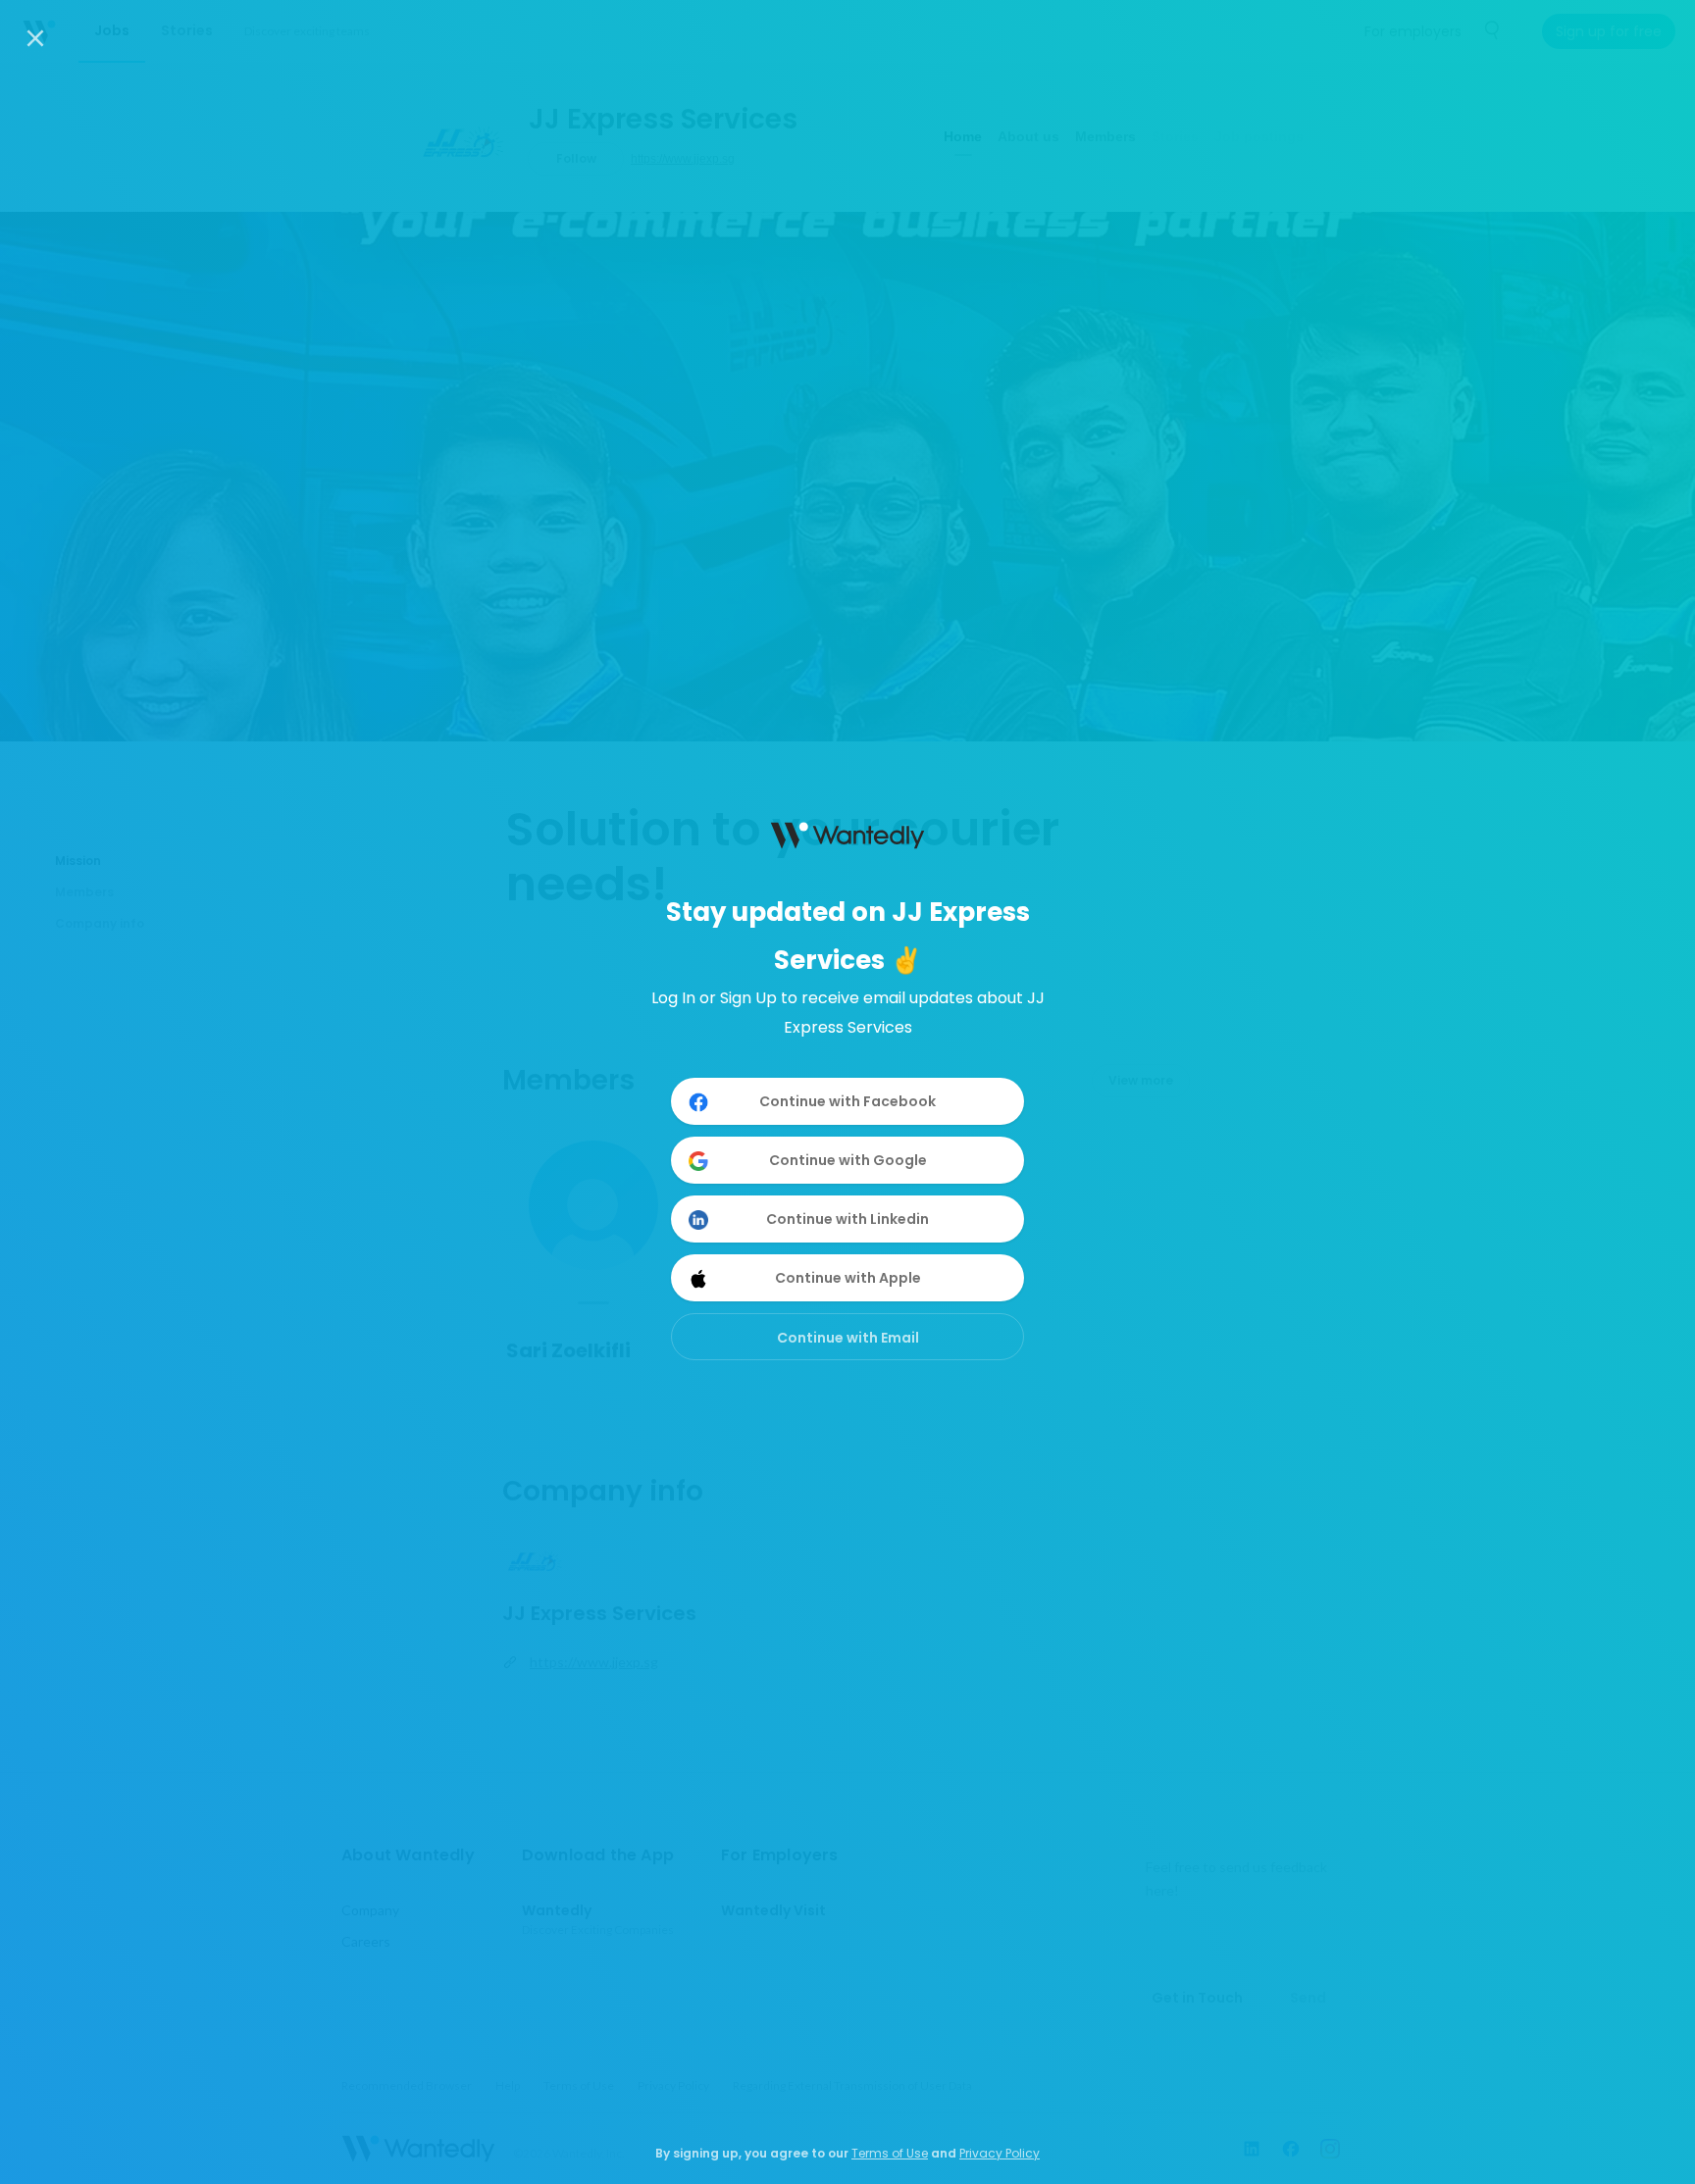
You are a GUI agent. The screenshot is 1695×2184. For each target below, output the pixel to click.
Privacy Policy (1000, 2153)
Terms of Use (890, 2153)
